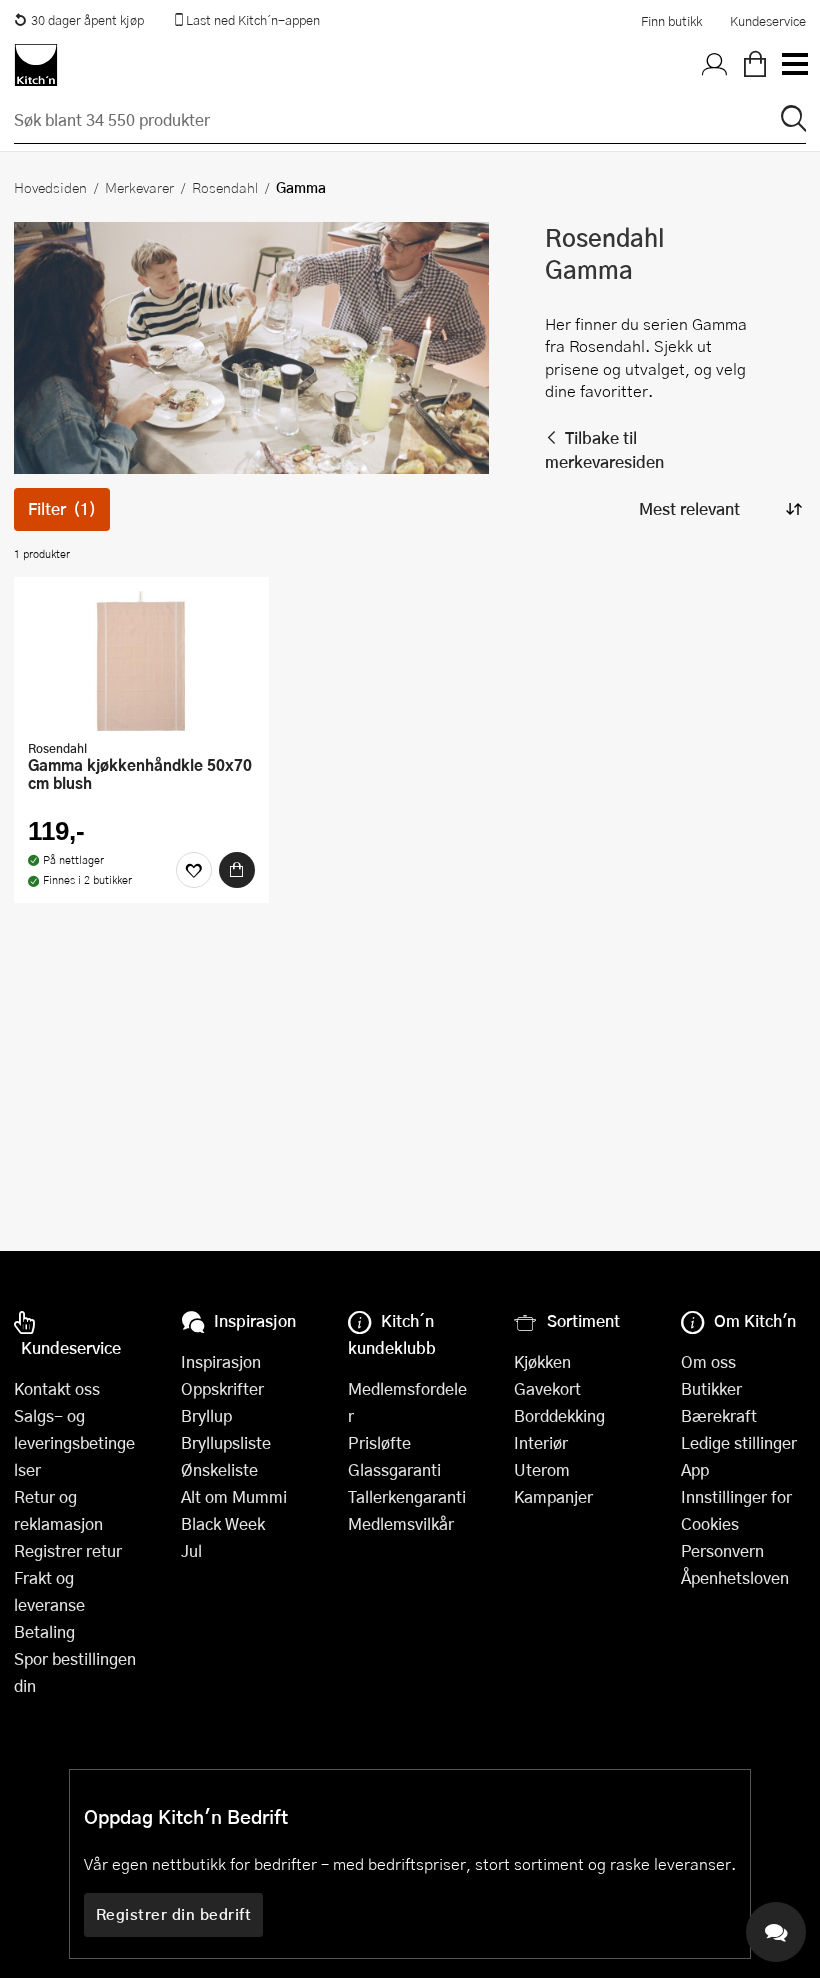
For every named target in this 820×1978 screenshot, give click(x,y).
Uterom (542, 1469)
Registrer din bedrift (174, 1914)
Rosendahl (225, 187)
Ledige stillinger (739, 1442)
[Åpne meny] (794, 65)
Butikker (711, 1388)
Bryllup (206, 1415)
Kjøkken (542, 1361)
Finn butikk (671, 21)
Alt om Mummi (234, 1496)
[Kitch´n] (36, 65)
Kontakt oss (57, 1388)
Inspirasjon (221, 1361)
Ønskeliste (219, 1469)
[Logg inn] (715, 65)
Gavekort (547, 1388)
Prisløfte (379, 1442)
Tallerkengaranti (407, 1496)
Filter (62, 508)
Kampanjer (553, 1496)
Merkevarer (139, 187)
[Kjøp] (237, 870)
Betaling (44, 1631)
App (695, 1469)
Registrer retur (68, 1550)
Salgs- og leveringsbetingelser (74, 1442)
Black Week (223, 1523)
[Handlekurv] (755, 65)
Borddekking (559, 1415)
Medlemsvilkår (401, 1523)
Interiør (541, 1442)
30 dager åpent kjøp (87, 20)
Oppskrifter (222, 1388)
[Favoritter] (194, 870)
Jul (191, 1550)
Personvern (722, 1550)
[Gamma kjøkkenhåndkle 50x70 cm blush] (141, 661)
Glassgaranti (394, 1469)
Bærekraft (719, 1415)
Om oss (708, 1361)
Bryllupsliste (226, 1442)
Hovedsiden (50, 187)
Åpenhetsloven (735, 1577)
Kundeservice (768, 21)
